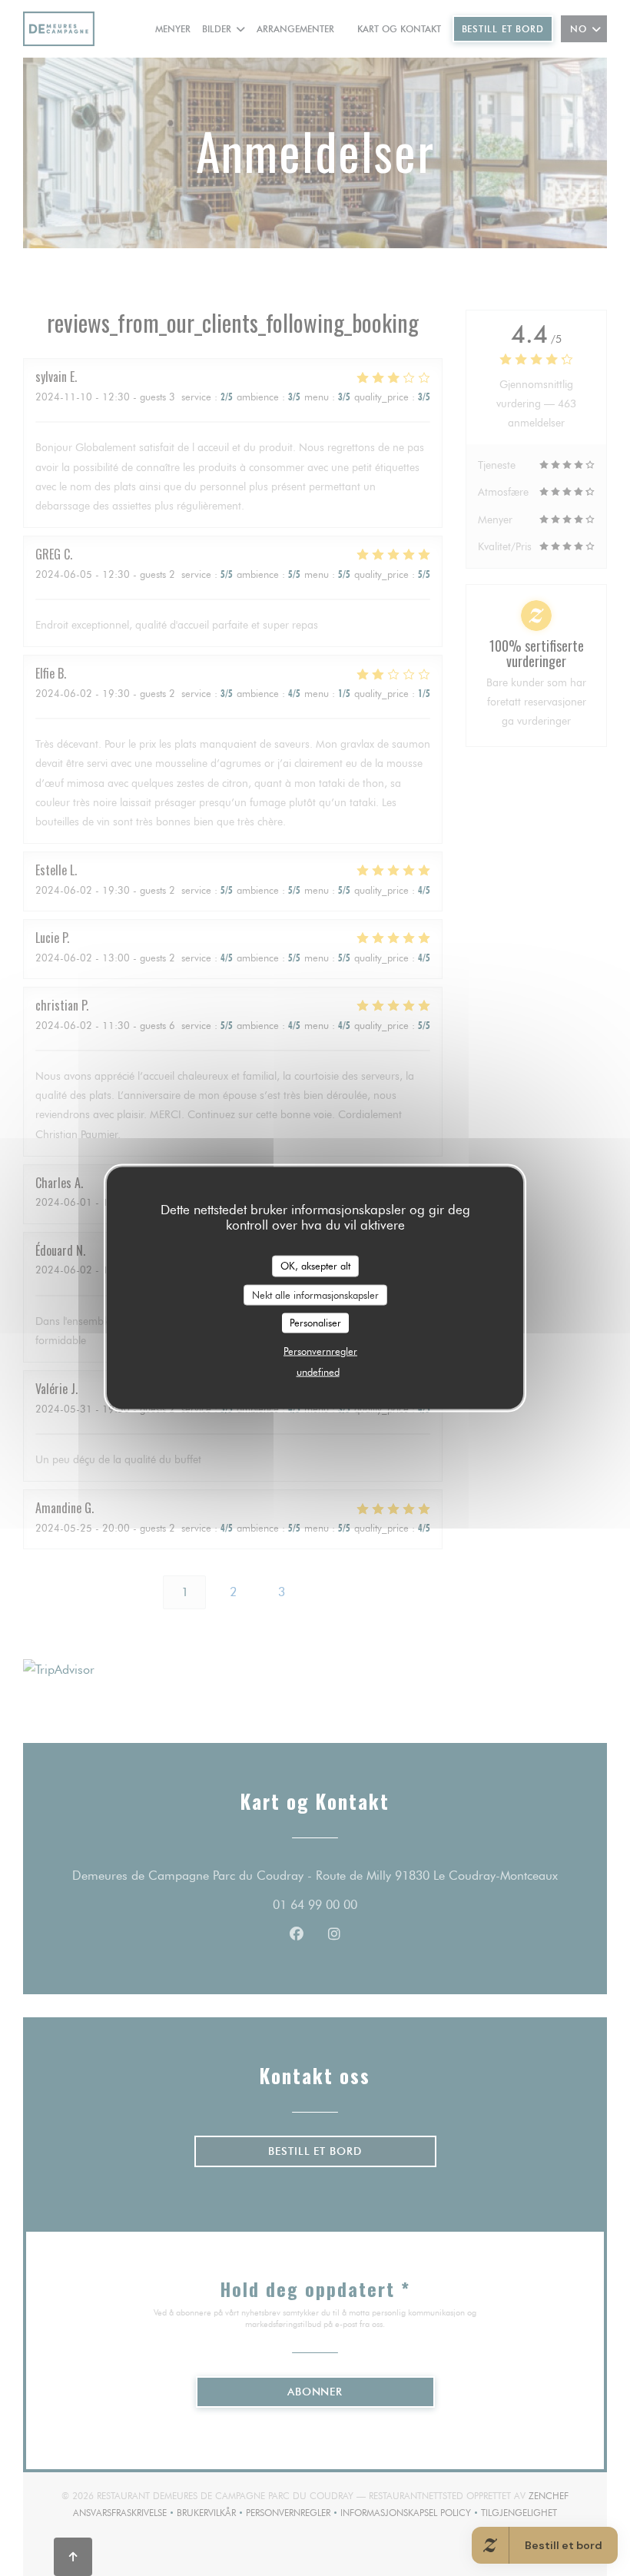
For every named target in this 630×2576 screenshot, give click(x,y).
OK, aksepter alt (315, 1266)
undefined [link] (318, 1371)
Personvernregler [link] (320, 1350)
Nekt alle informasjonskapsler (315, 1294)
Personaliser (315, 1323)
